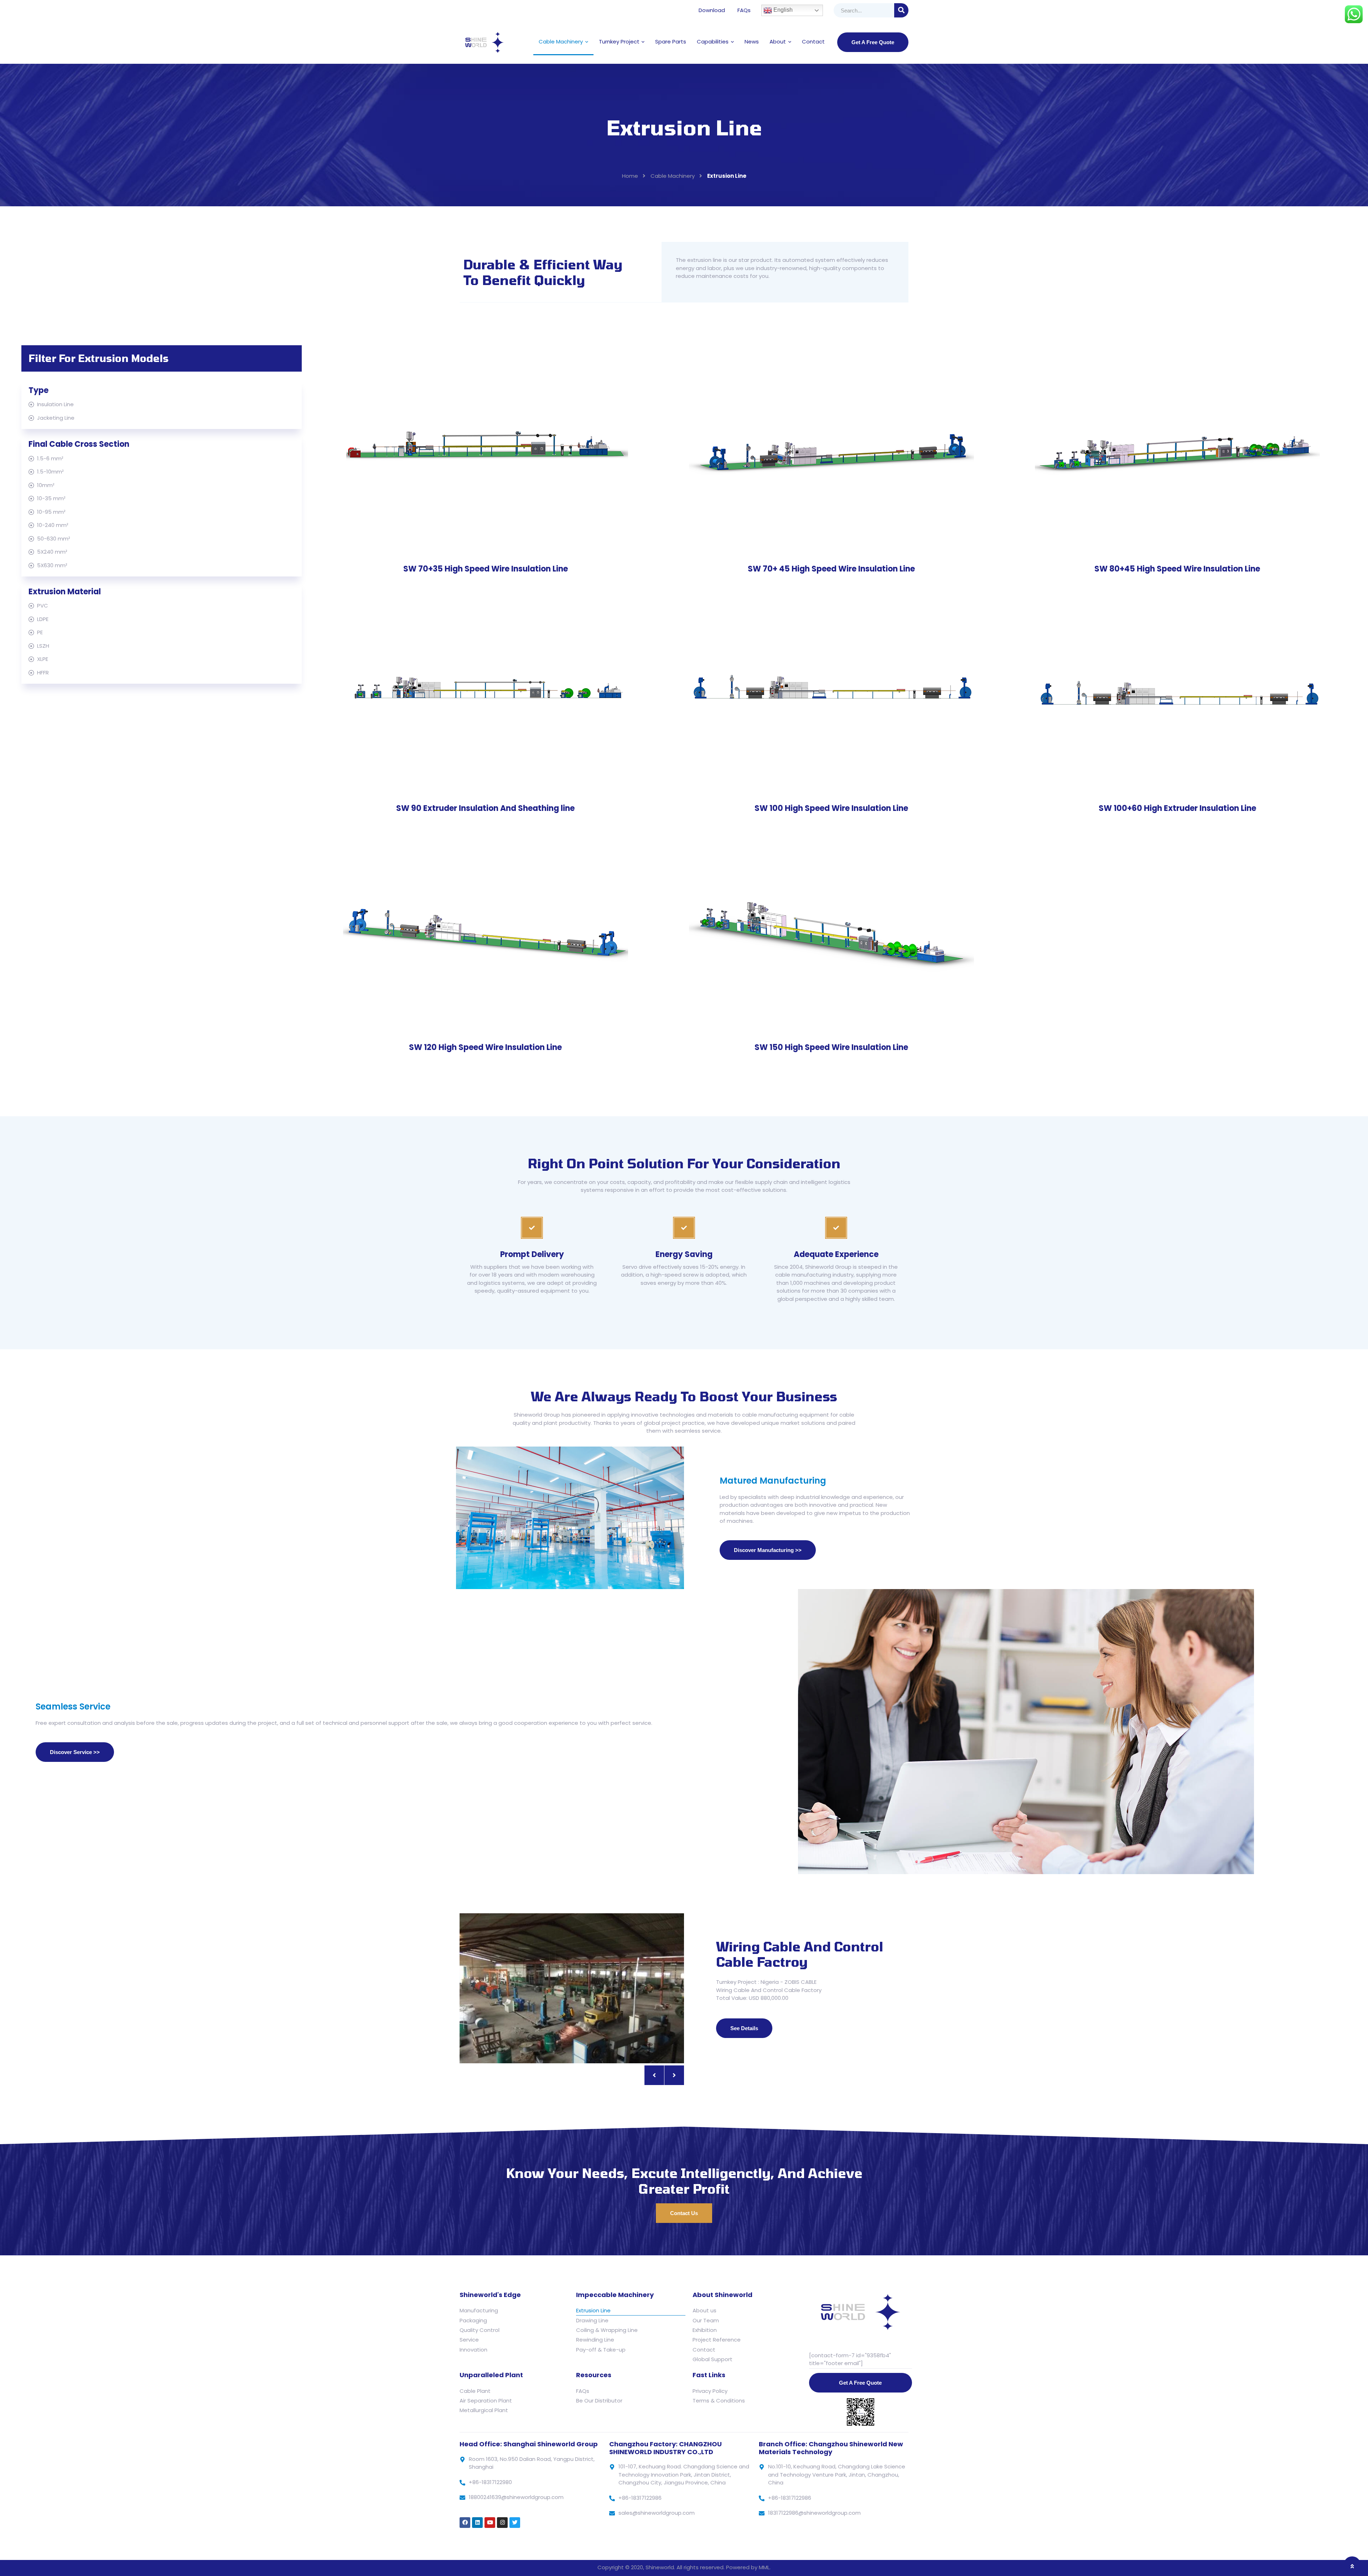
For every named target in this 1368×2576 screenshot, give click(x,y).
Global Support (712, 2359)
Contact (813, 42)
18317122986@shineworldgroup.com (814, 2513)
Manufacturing (479, 2310)
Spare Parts (671, 42)
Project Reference (717, 2340)
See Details (744, 2028)
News (752, 42)
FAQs (744, 10)
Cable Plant (475, 2391)
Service (469, 2340)
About (778, 42)
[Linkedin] (477, 2523)
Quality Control (480, 2330)
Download (712, 10)
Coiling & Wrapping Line (607, 2330)
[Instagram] (502, 2523)
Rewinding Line (595, 2340)
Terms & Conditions (719, 2401)
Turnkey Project (619, 42)
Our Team (706, 2320)
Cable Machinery (561, 42)
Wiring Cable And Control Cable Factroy (800, 1954)
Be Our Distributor (599, 2401)
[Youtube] (490, 2523)
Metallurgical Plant (484, 2410)
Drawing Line (592, 2320)
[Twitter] (515, 2523)
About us (704, 2310)
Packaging (473, 2320)
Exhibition (705, 2330)
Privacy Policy (710, 2391)
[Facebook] (465, 2523)
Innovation (473, 2350)
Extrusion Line (593, 2310)
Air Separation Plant (486, 2401)
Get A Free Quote (873, 42)
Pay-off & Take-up (601, 2350)
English (782, 10)
